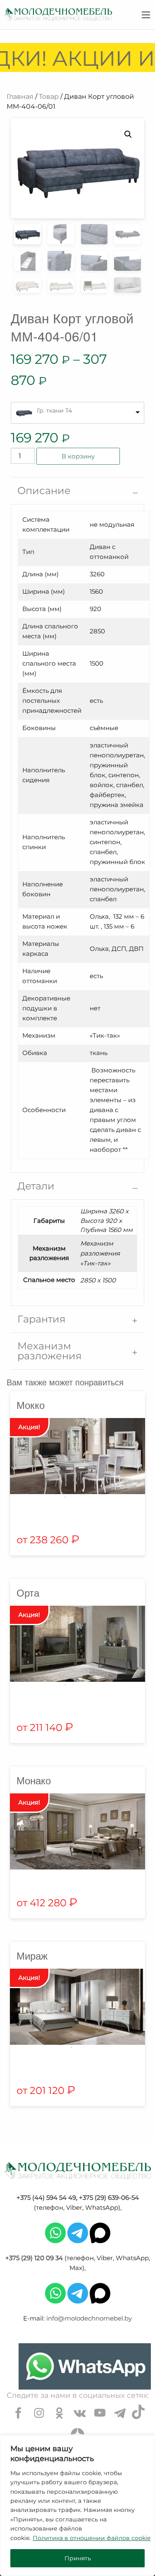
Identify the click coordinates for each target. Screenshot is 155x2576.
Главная (20, 97)
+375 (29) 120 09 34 (34, 2258)
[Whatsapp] (55, 2232)
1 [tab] (65, 1497)
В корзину (78, 456)
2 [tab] (78, 1497)
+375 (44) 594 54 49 (46, 2198)
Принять (78, 2558)
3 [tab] (90, 1497)
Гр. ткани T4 (54, 411)
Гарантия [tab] (42, 1319)
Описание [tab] (44, 491)
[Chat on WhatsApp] (85, 2366)
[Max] (100, 2232)
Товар (49, 97)
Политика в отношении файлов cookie (92, 2538)
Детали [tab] (36, 1186)
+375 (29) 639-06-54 (109, 2198)
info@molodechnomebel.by (89, 2318)
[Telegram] (78, 2232)
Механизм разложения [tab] (50, 1351)
